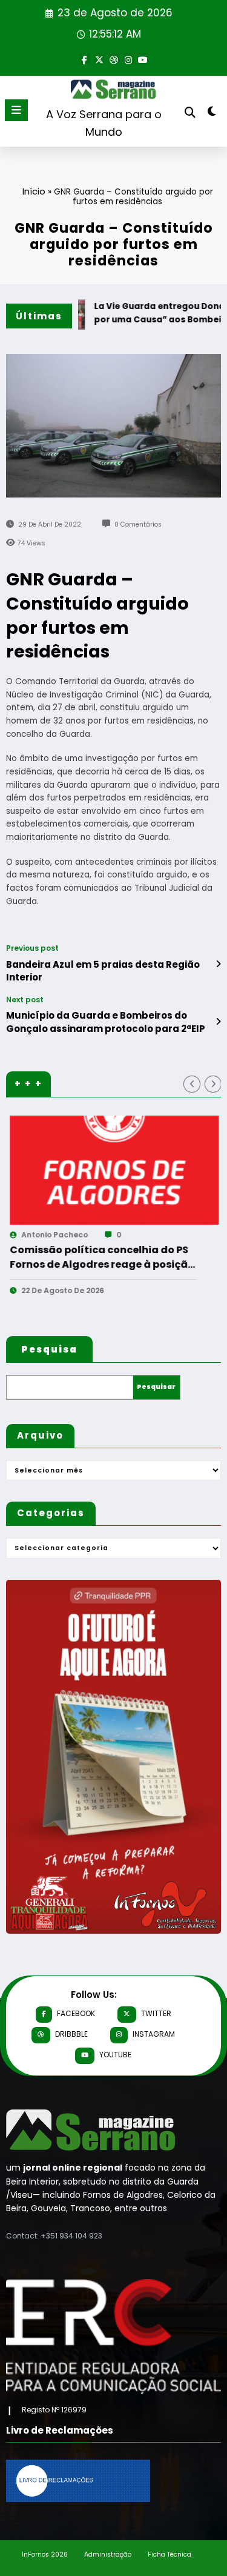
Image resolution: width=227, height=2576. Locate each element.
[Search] (190, 112)
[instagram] (128, 59)
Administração (108, 2554)
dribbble (71, 2034)
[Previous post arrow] (218, 964)
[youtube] (143, 59)
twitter (156, 2013)
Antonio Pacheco (176, 1235)
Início (34, 191)
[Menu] (16, 110)
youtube (115, 2055)
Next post (25, 1000)
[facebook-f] (85, 59)
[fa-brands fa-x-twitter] (99, 59)
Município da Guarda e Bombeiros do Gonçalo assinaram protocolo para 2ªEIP (106, 1022)
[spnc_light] (212, 114)
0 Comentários (138, 524)
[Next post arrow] (218, 1022)
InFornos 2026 (45, 2554)
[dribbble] (114, 59)
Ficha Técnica (169, 2554)
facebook (76, 2013)
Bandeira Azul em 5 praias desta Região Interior (103, 971)
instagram (154, 2034)
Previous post (32, 948)
